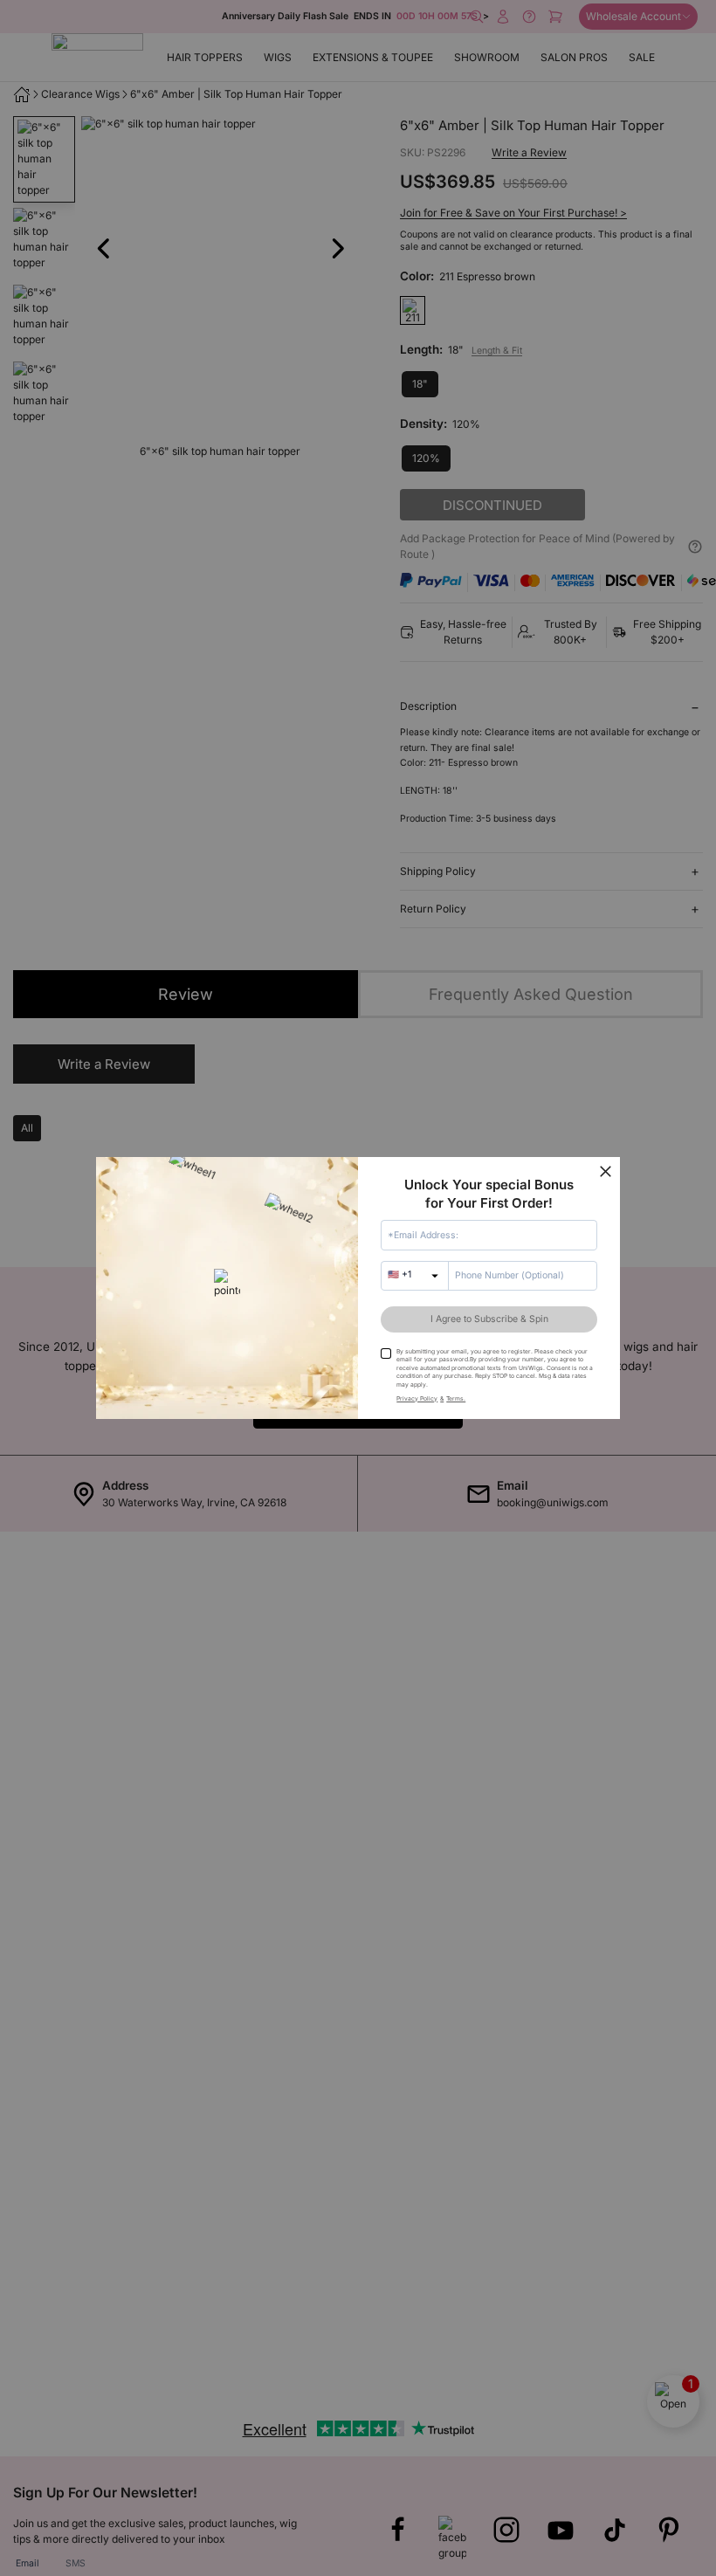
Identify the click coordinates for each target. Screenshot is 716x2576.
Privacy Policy (417, 1398)
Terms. (456, 1398)
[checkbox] (386, 1353)
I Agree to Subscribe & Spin (489, 1319)
